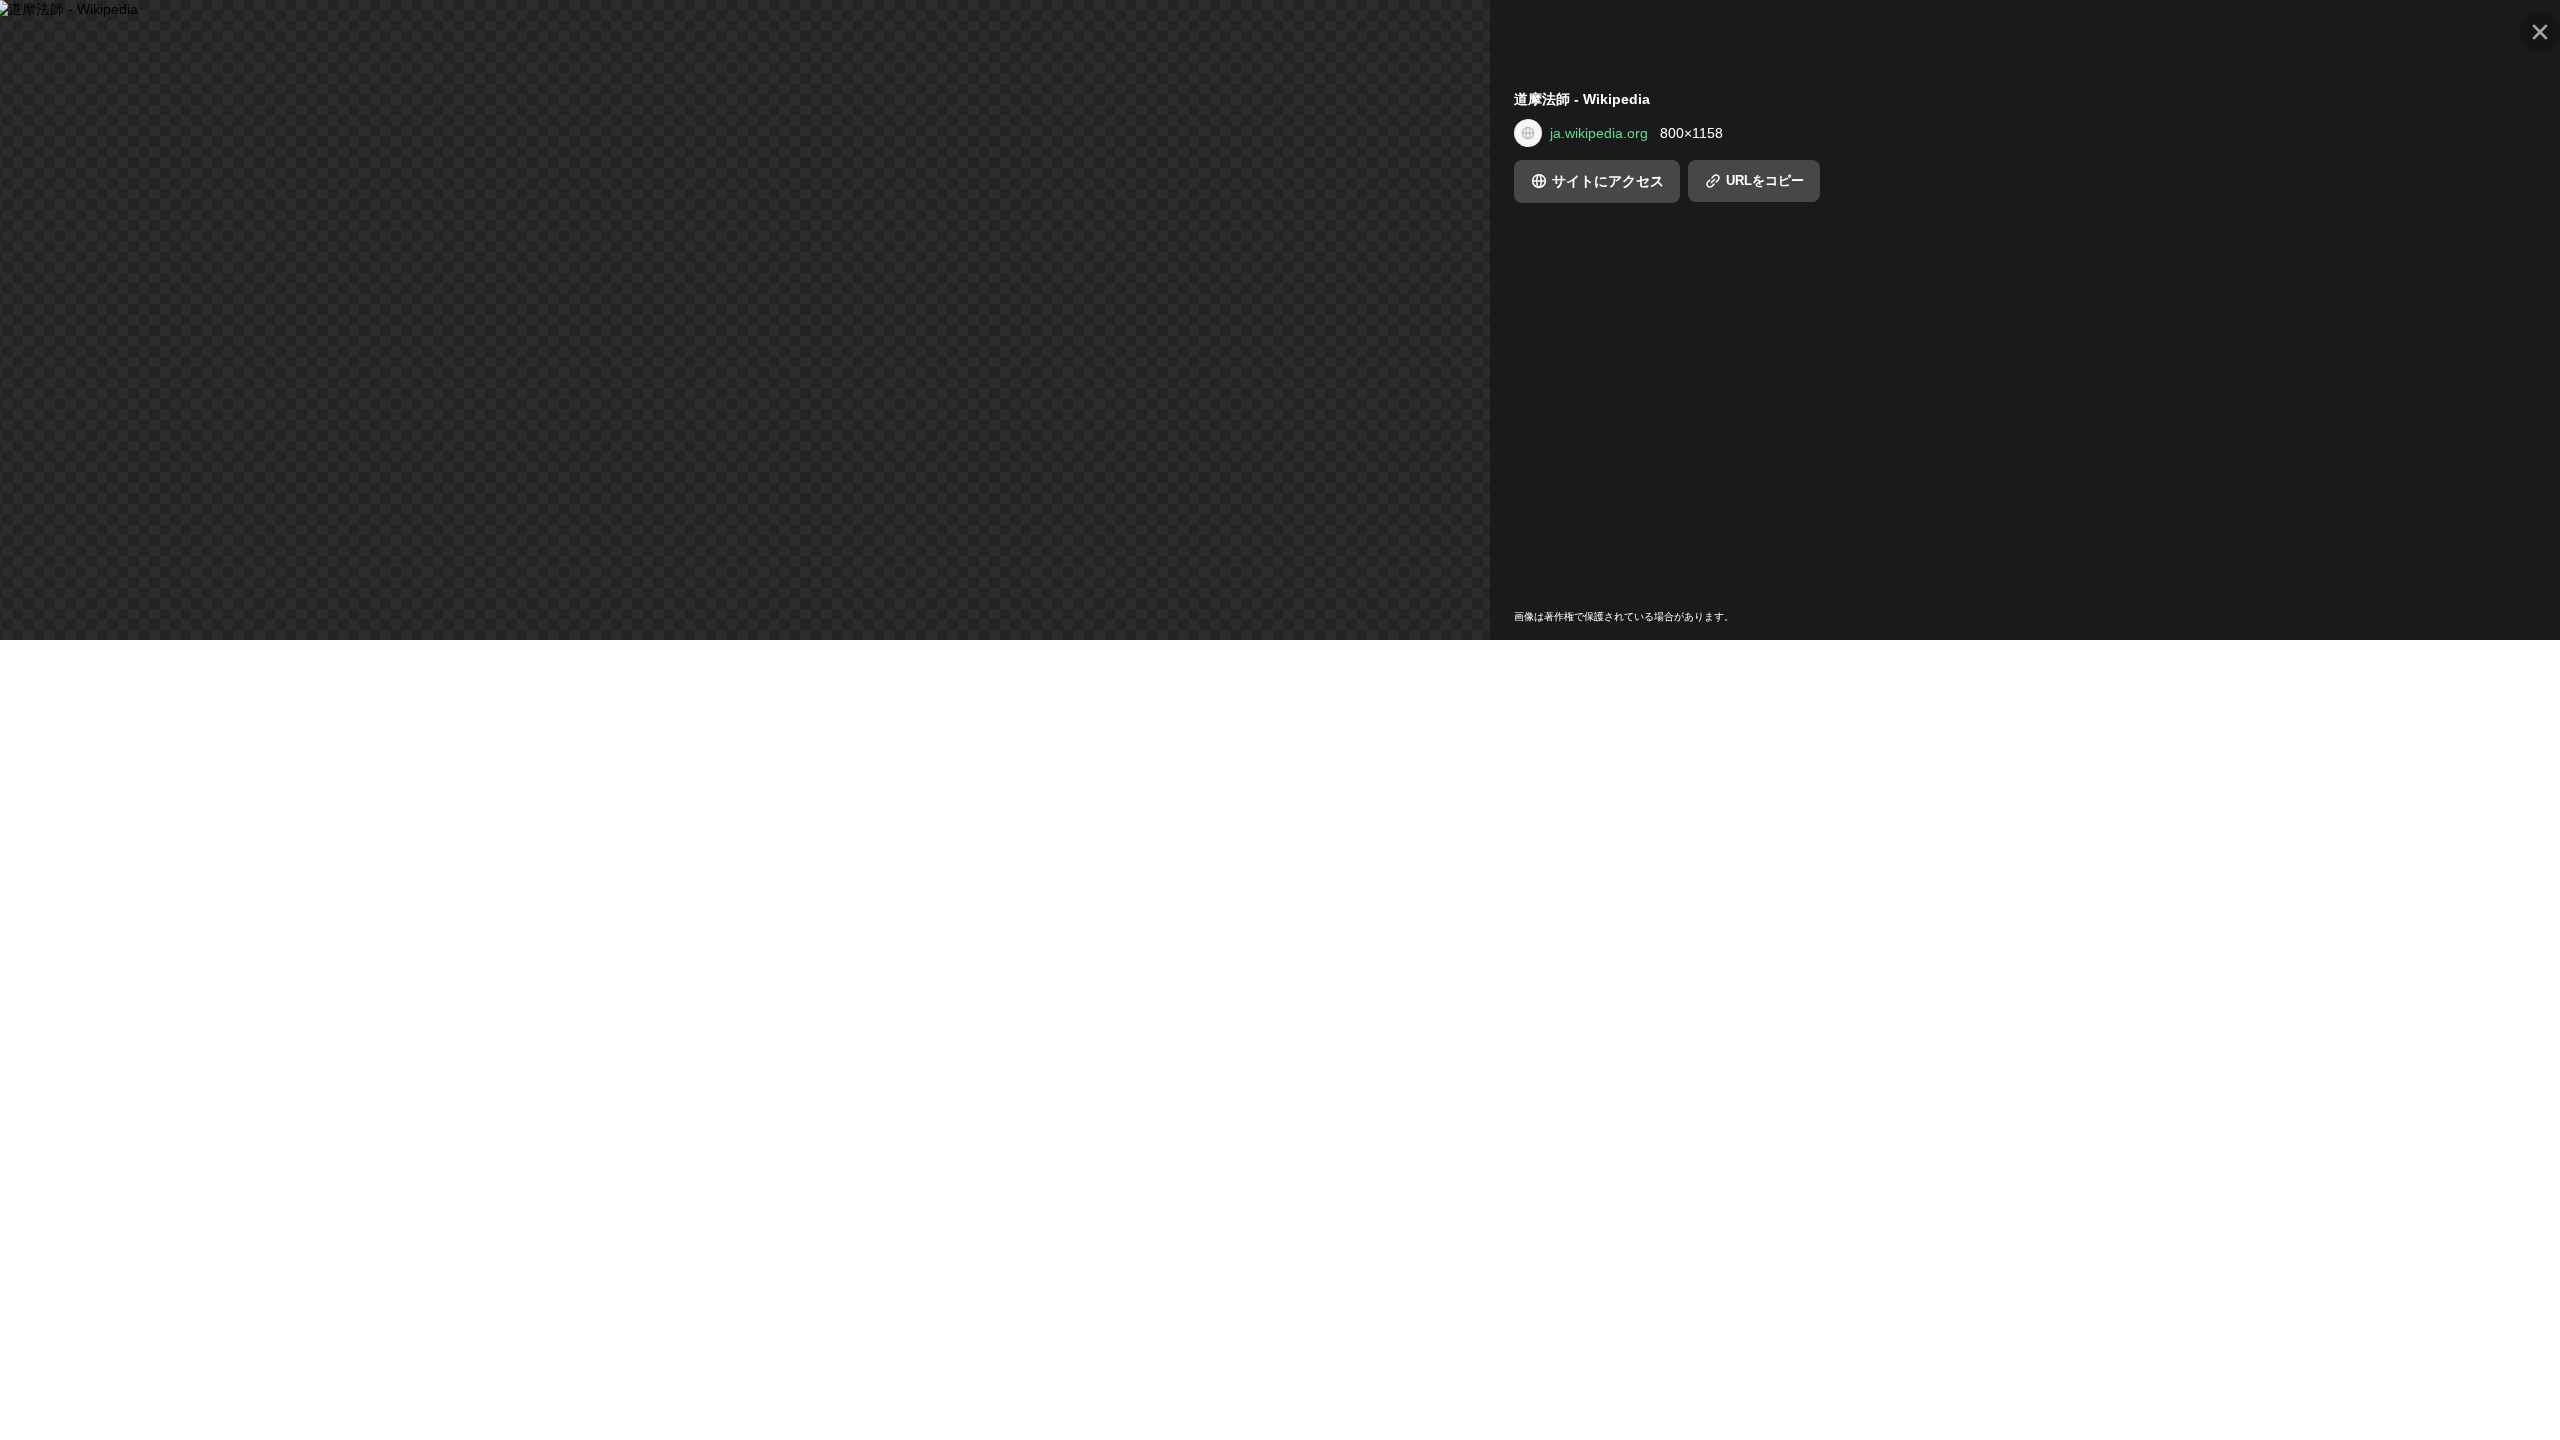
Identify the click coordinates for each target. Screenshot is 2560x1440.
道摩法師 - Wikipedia (1582, 99)
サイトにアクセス (1608, 181)
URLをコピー (1765, 180)
